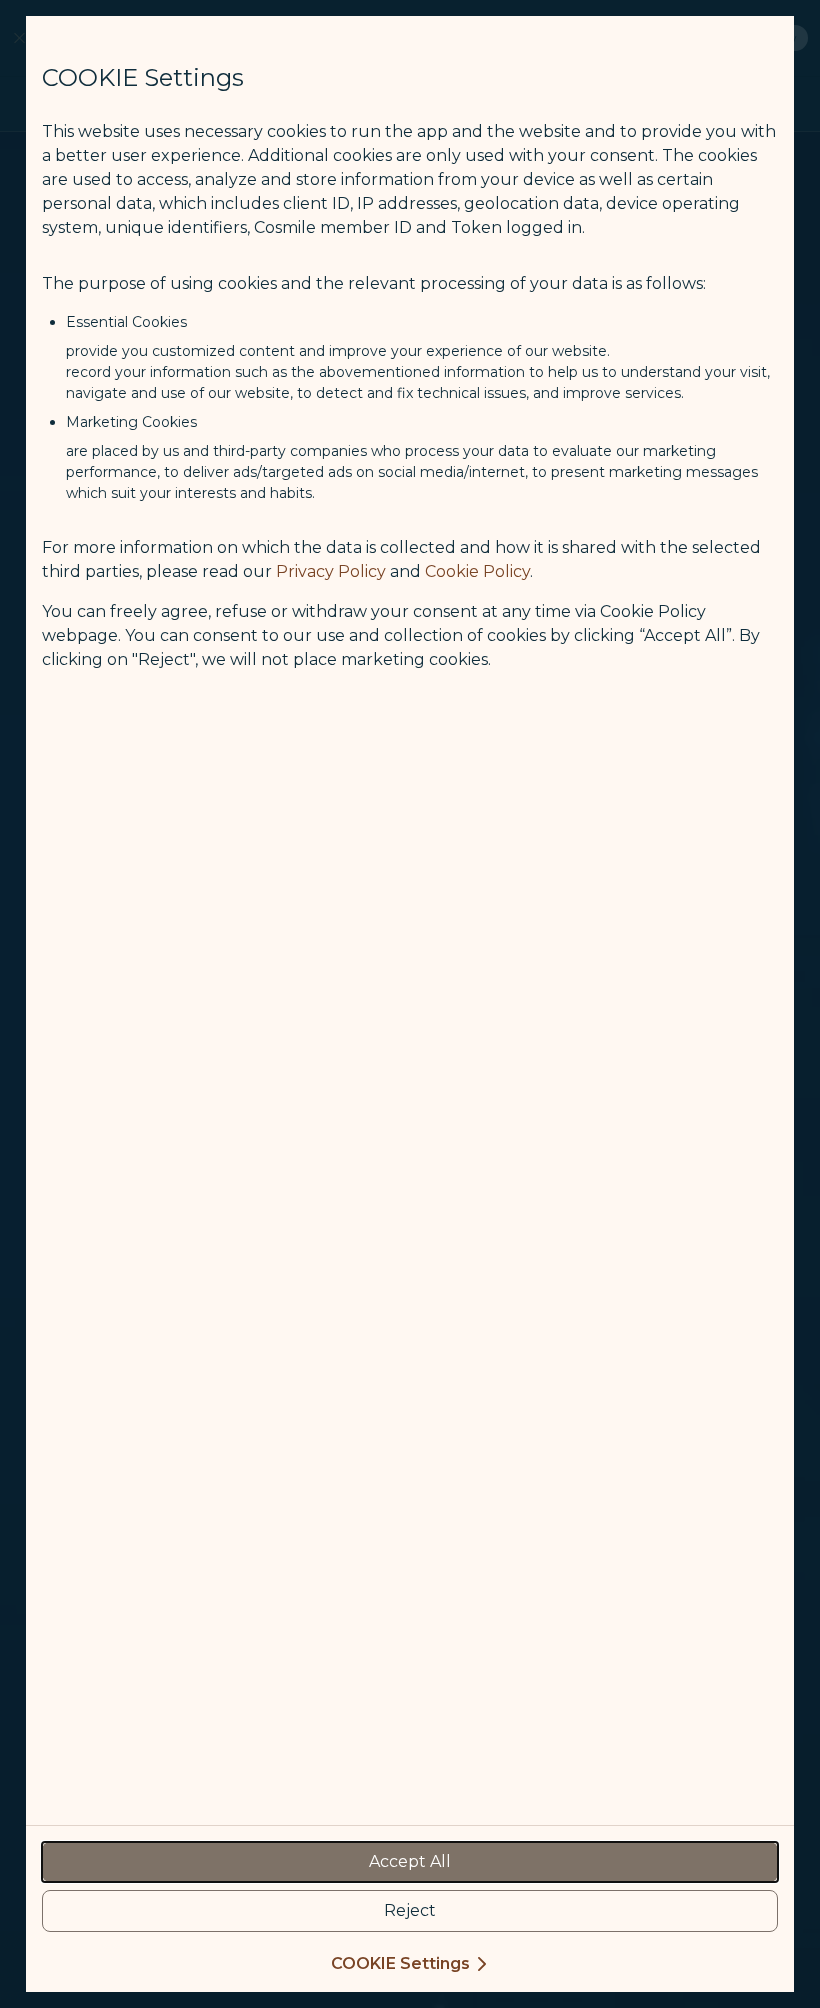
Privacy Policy (331, 571)
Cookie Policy (477, 571)
